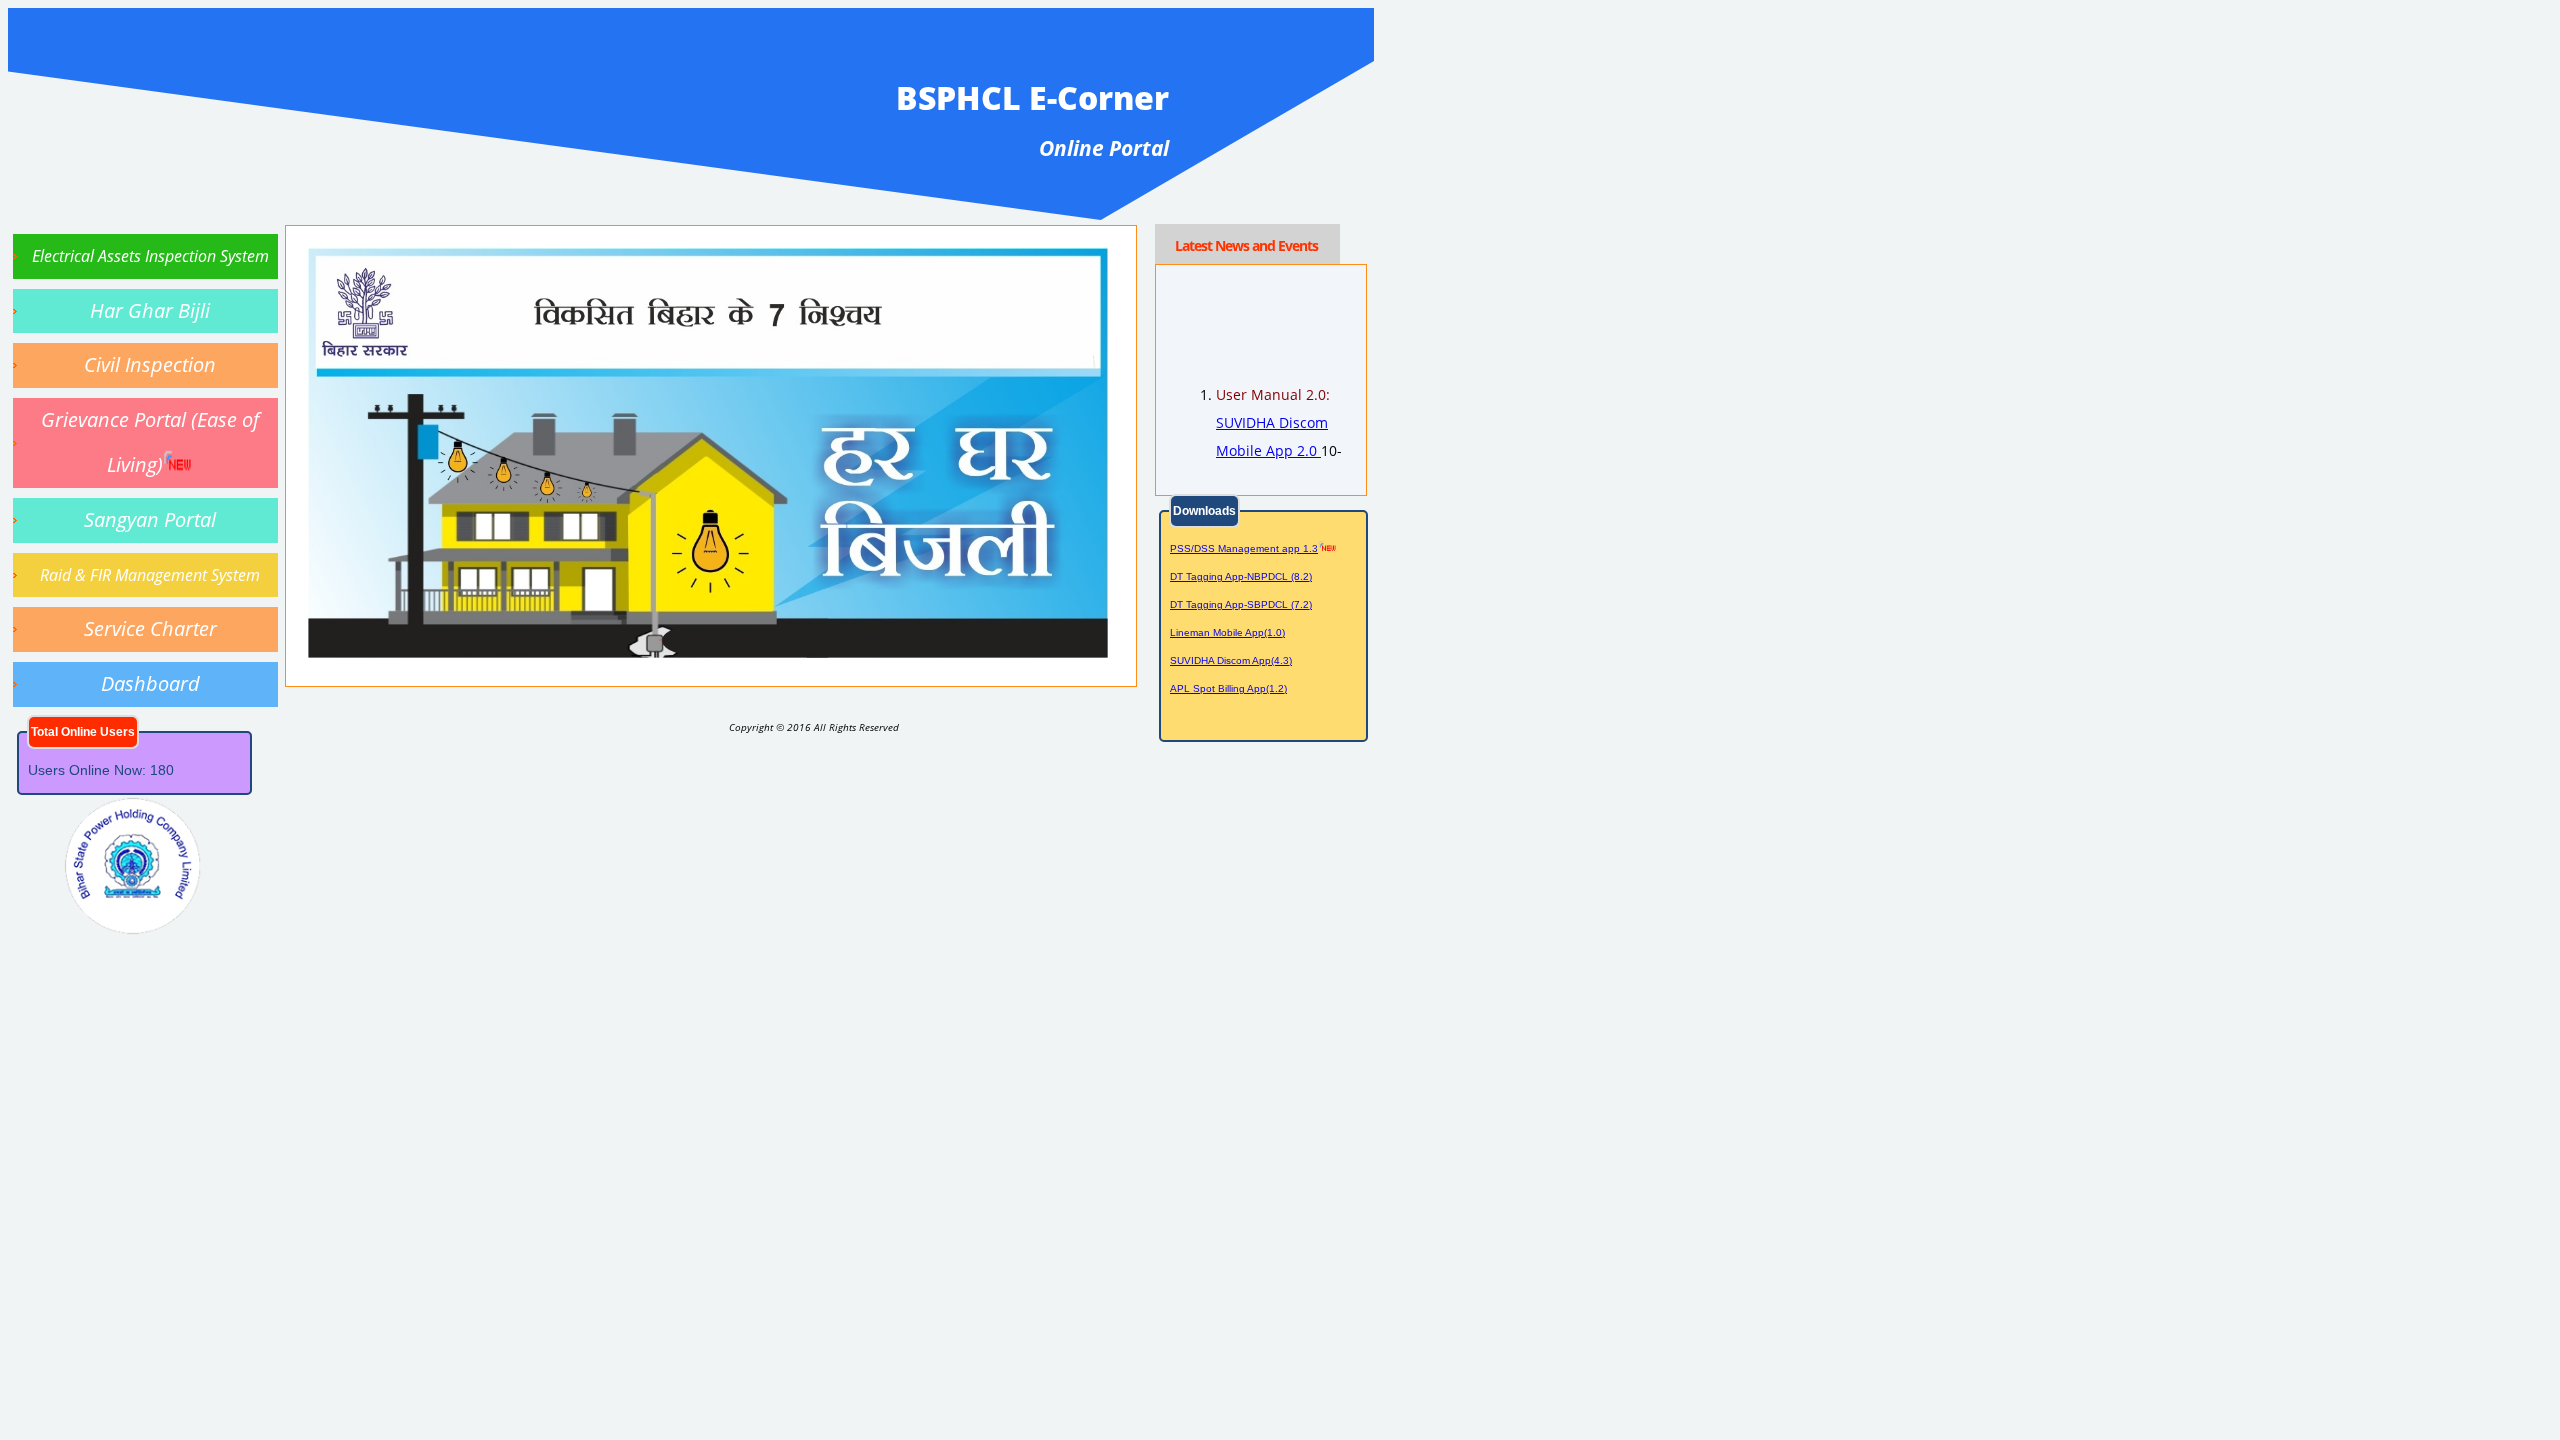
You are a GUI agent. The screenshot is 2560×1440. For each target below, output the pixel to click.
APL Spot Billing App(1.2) (1228, 688)
